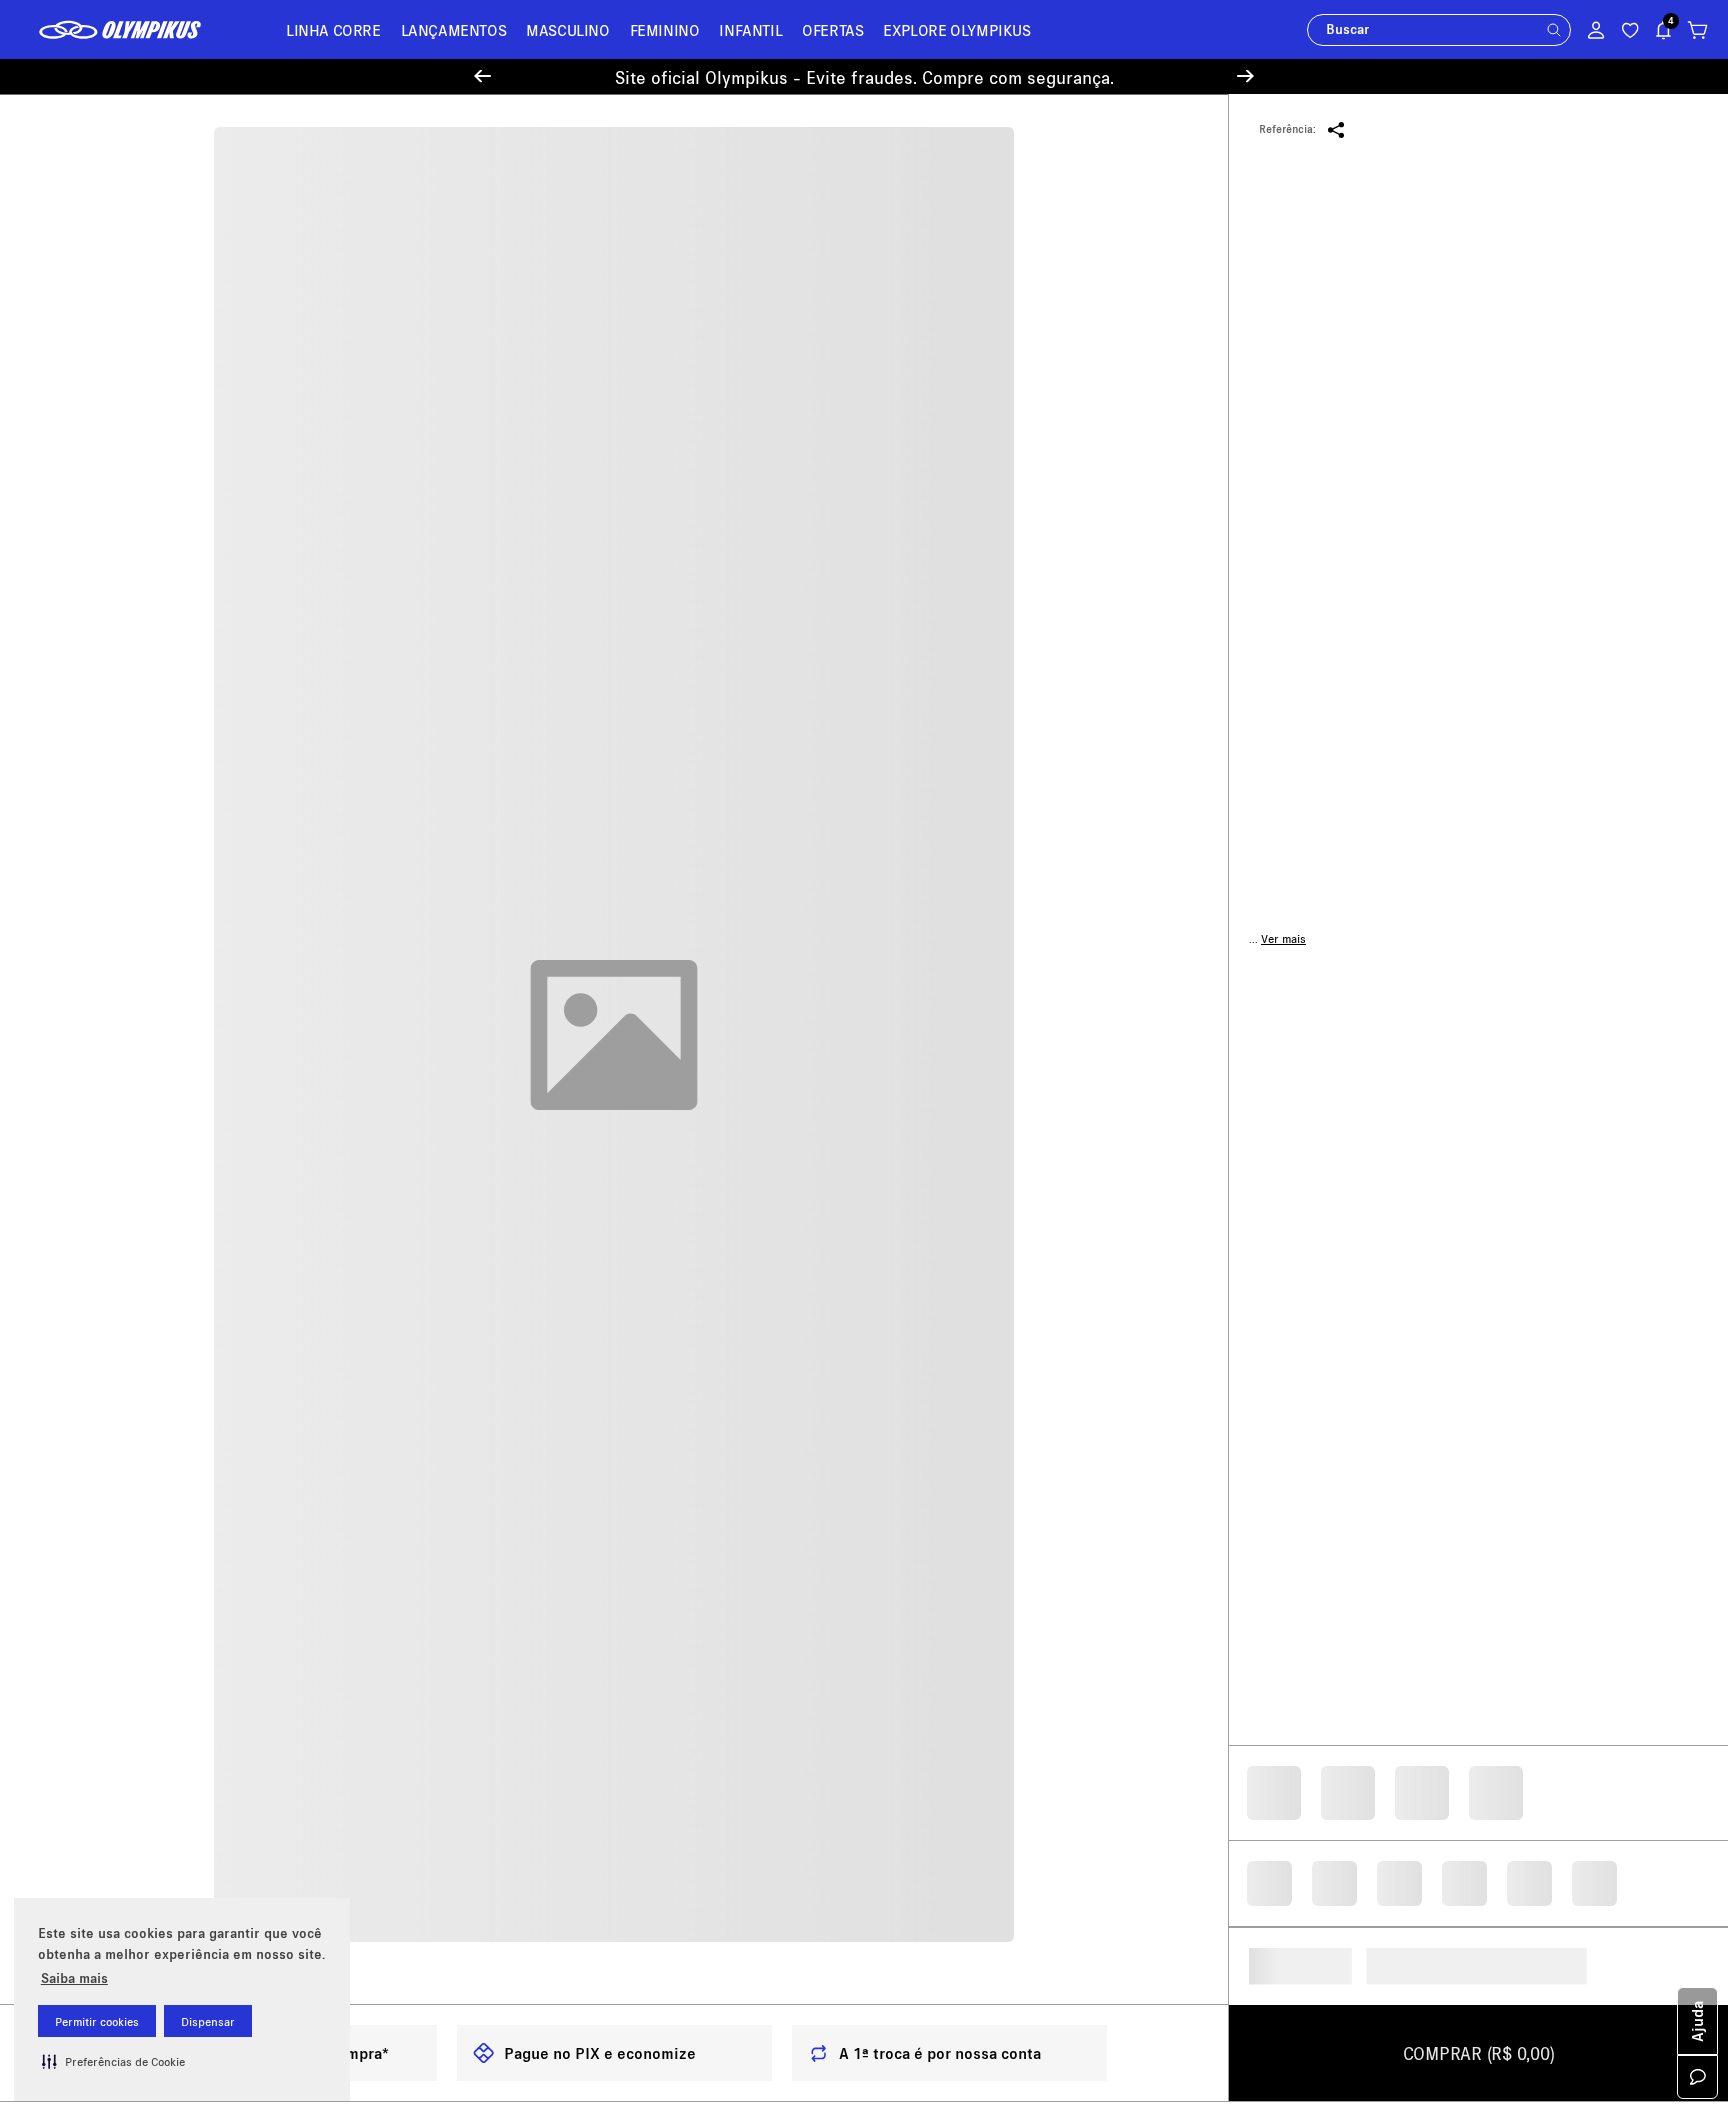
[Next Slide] (1245, 76)
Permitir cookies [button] (97, 2021)
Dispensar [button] (208, 2021)
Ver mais (1283, 938)
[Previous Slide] (482, 76)
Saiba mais (74, 1977)
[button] (113, 2061)
